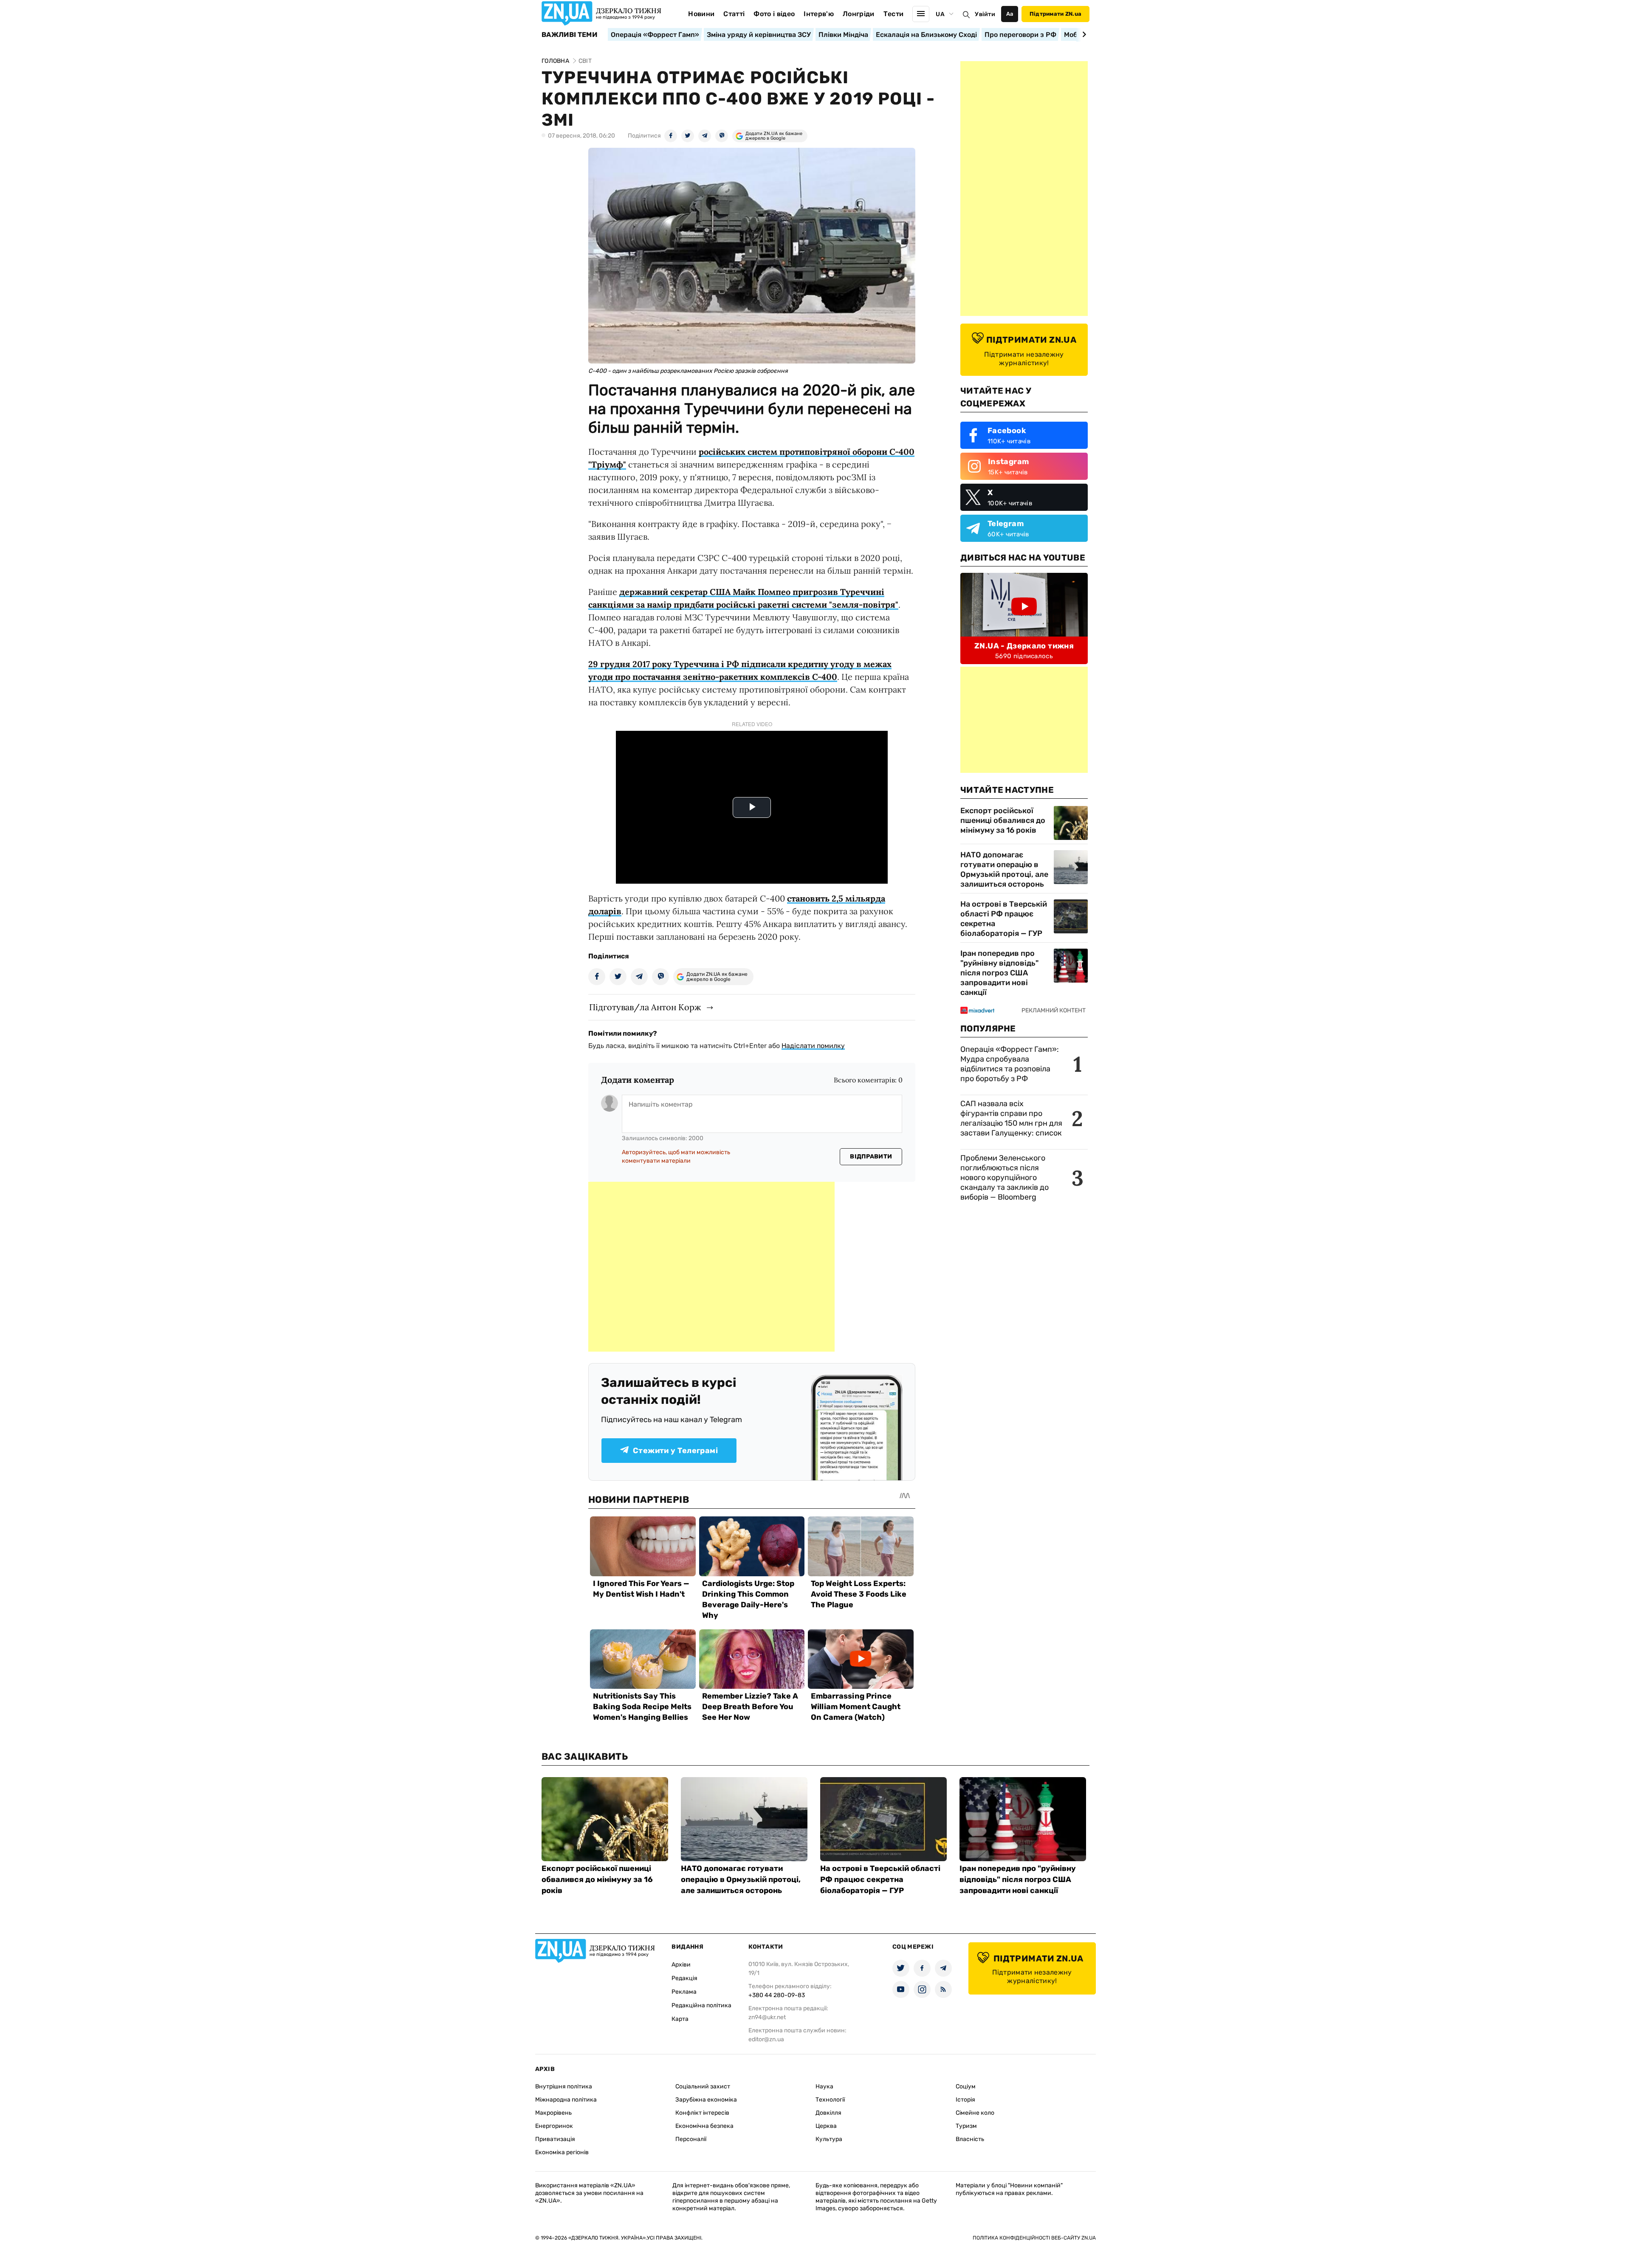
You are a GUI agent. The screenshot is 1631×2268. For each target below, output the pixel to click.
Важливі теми (569, 35)
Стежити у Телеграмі (675, 1451)
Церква (826, 2126)
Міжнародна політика (566, 2100)
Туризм (966, 2126)
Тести (894, 14)
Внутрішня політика (564, 2086)
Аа (1010, 14)
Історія (965, 2100)
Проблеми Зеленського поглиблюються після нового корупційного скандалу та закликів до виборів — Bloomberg (1005, 1178)
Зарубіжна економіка (706, 2100)
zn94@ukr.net (767, 2017)
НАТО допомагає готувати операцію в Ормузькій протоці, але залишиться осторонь (1004, 869)
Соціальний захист (703, 2086)
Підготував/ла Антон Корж (645, 1007)
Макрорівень (553, 2113)
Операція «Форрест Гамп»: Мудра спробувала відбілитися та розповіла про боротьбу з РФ (1010, 1064)
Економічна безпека (704, 2126)
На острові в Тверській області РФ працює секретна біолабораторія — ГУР (1004, 919)
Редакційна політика (701, 2005)
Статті (734, 14)
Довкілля (828, 2113)
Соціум (966, 2086)
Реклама (684, 1992)
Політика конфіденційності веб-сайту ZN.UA (1034, 2238)
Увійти (985, 14)
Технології (830, 2100)
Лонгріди (859, 14)
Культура (829, 2139)
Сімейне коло (975, 2113)
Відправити (871, 1157)
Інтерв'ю (819, 14)
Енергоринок (554, 2126)
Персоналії (691, 2139)
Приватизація (555, 2139)
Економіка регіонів (562, 2152)
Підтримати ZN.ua (1055, 14)
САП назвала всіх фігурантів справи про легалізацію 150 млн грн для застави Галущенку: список (1011, 1118)
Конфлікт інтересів (702, 2113)
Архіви (681, 1965)
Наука (824, 2086)
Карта (680, 2019)
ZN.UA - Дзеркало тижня (1024, 646)
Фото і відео (774, 14)
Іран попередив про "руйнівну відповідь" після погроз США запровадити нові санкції (999, 973)
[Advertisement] (711, 1267)
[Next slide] (1083, 34)
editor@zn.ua (766, 2039)
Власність (970, 2139)
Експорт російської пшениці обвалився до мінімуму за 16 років (1003, 820)
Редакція (684, 1978)
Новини (701, 14)
